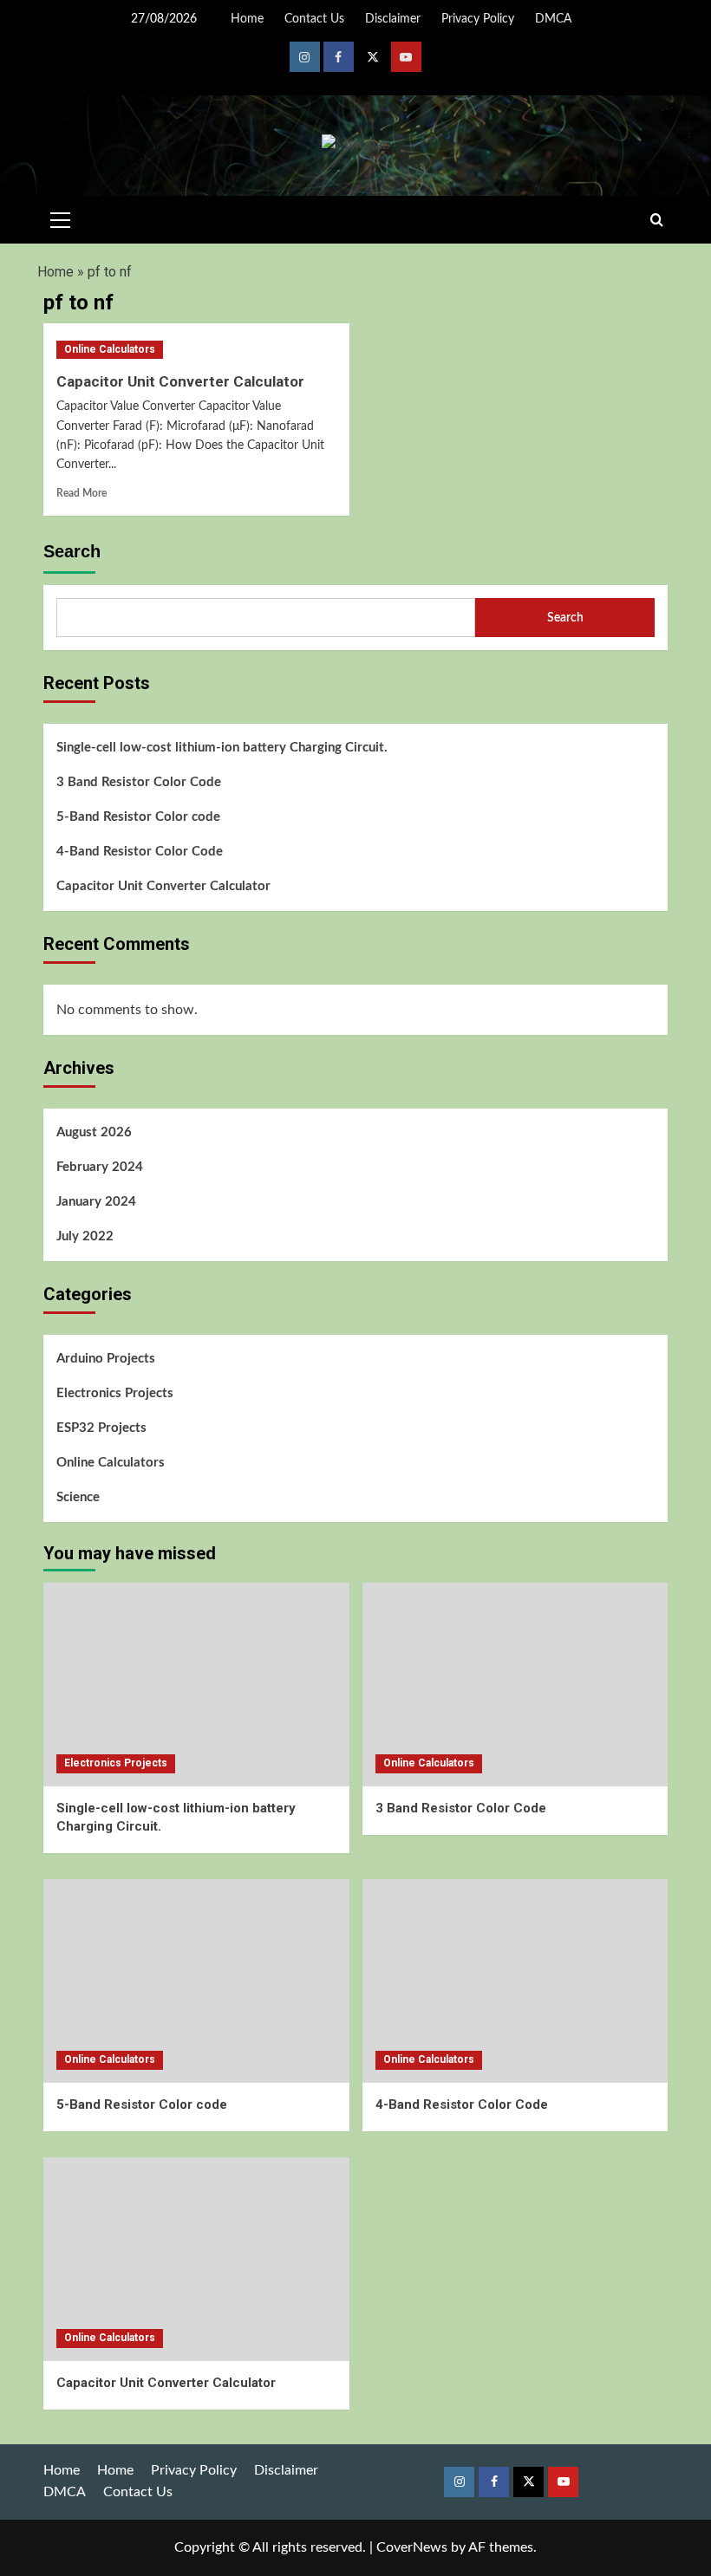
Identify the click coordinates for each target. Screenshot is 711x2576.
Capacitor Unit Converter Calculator (180, 381)
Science (78, 1497)
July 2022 (85, 1236)
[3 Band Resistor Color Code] (515, 1685)
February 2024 (100, 1167)
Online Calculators (110, 349)
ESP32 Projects (101, 1428)
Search (72, 551)
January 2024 (96, 1202)
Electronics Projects (115, 1393)
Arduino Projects (106, 1359)
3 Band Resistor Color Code (139, 782)
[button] (61, 218)
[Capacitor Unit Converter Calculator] (196, 2259)
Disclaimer (393, 19)
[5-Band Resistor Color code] (196, 1981)
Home (247, 19)
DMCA (553, 19)
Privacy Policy (478, 19)
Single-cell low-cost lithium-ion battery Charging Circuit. (222, 748)
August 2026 (94, 1132)
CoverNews (412, 2547)
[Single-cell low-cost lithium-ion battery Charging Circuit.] (196, 1685)
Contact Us (314, 19)
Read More (82, 493)
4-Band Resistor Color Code (140, 852)
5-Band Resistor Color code (138, 817)
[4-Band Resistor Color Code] (515, 1981)
